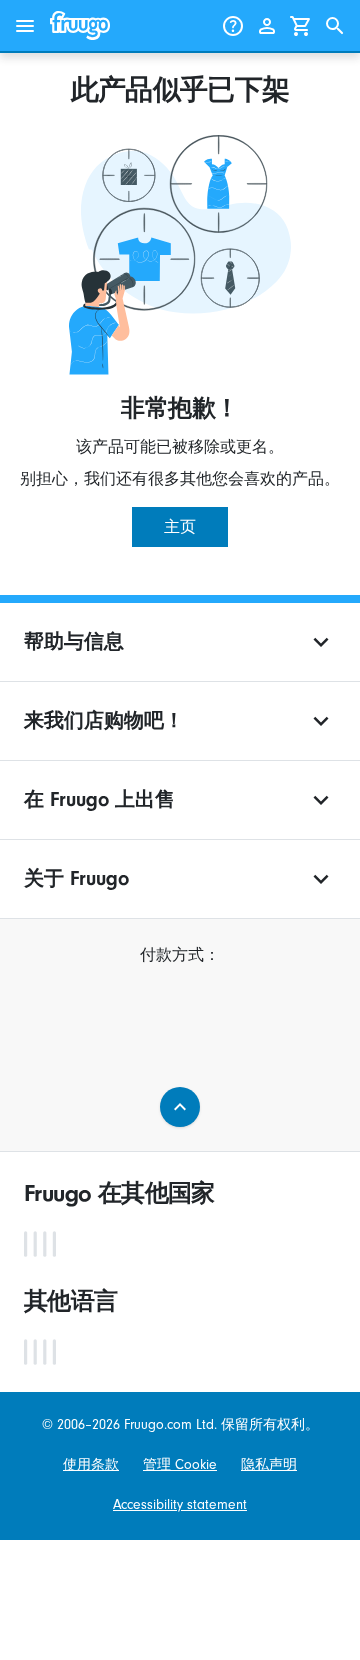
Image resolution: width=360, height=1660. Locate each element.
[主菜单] (25, 26)
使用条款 (91, 1465)
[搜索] (335, 26)
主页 (180, 527)
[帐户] (267, 26)
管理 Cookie (180, 1465)
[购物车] (301, 26)
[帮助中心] (233, 26)
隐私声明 (269, 1465)
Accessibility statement (180, 1505)
